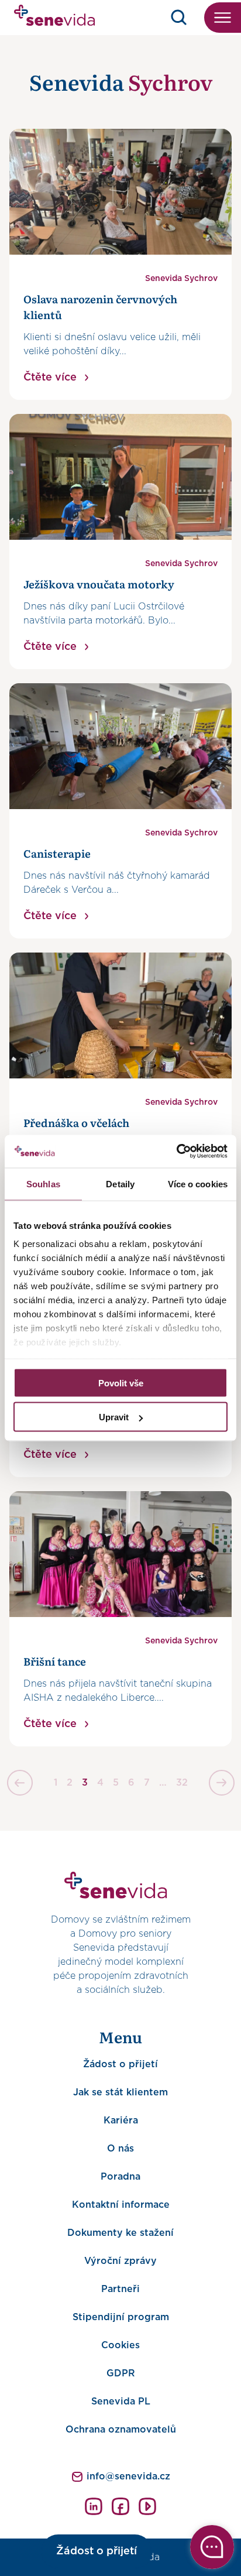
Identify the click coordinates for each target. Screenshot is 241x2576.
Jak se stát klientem (120, 2092)
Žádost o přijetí (120, 2064)
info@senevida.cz (128, 2476)
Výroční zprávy (120, 2261)
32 (182, 1783)
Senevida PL (121, 2402)
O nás (120, 2149)
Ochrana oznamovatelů (121, 2430)
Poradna (120, 2177)
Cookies (120, 2345)
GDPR (121, 2373)
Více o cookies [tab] (198, 1183)
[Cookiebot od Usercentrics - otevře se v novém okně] (176, 1152)
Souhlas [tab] (43, 1183)
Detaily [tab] (120, 1183)
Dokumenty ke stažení (120, 2233)
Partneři (120, 2289)
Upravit (114, 1417)
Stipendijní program (121, 2317)
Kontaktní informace (121, 2205)
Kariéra (121, 2121)
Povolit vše (121, 1383)
